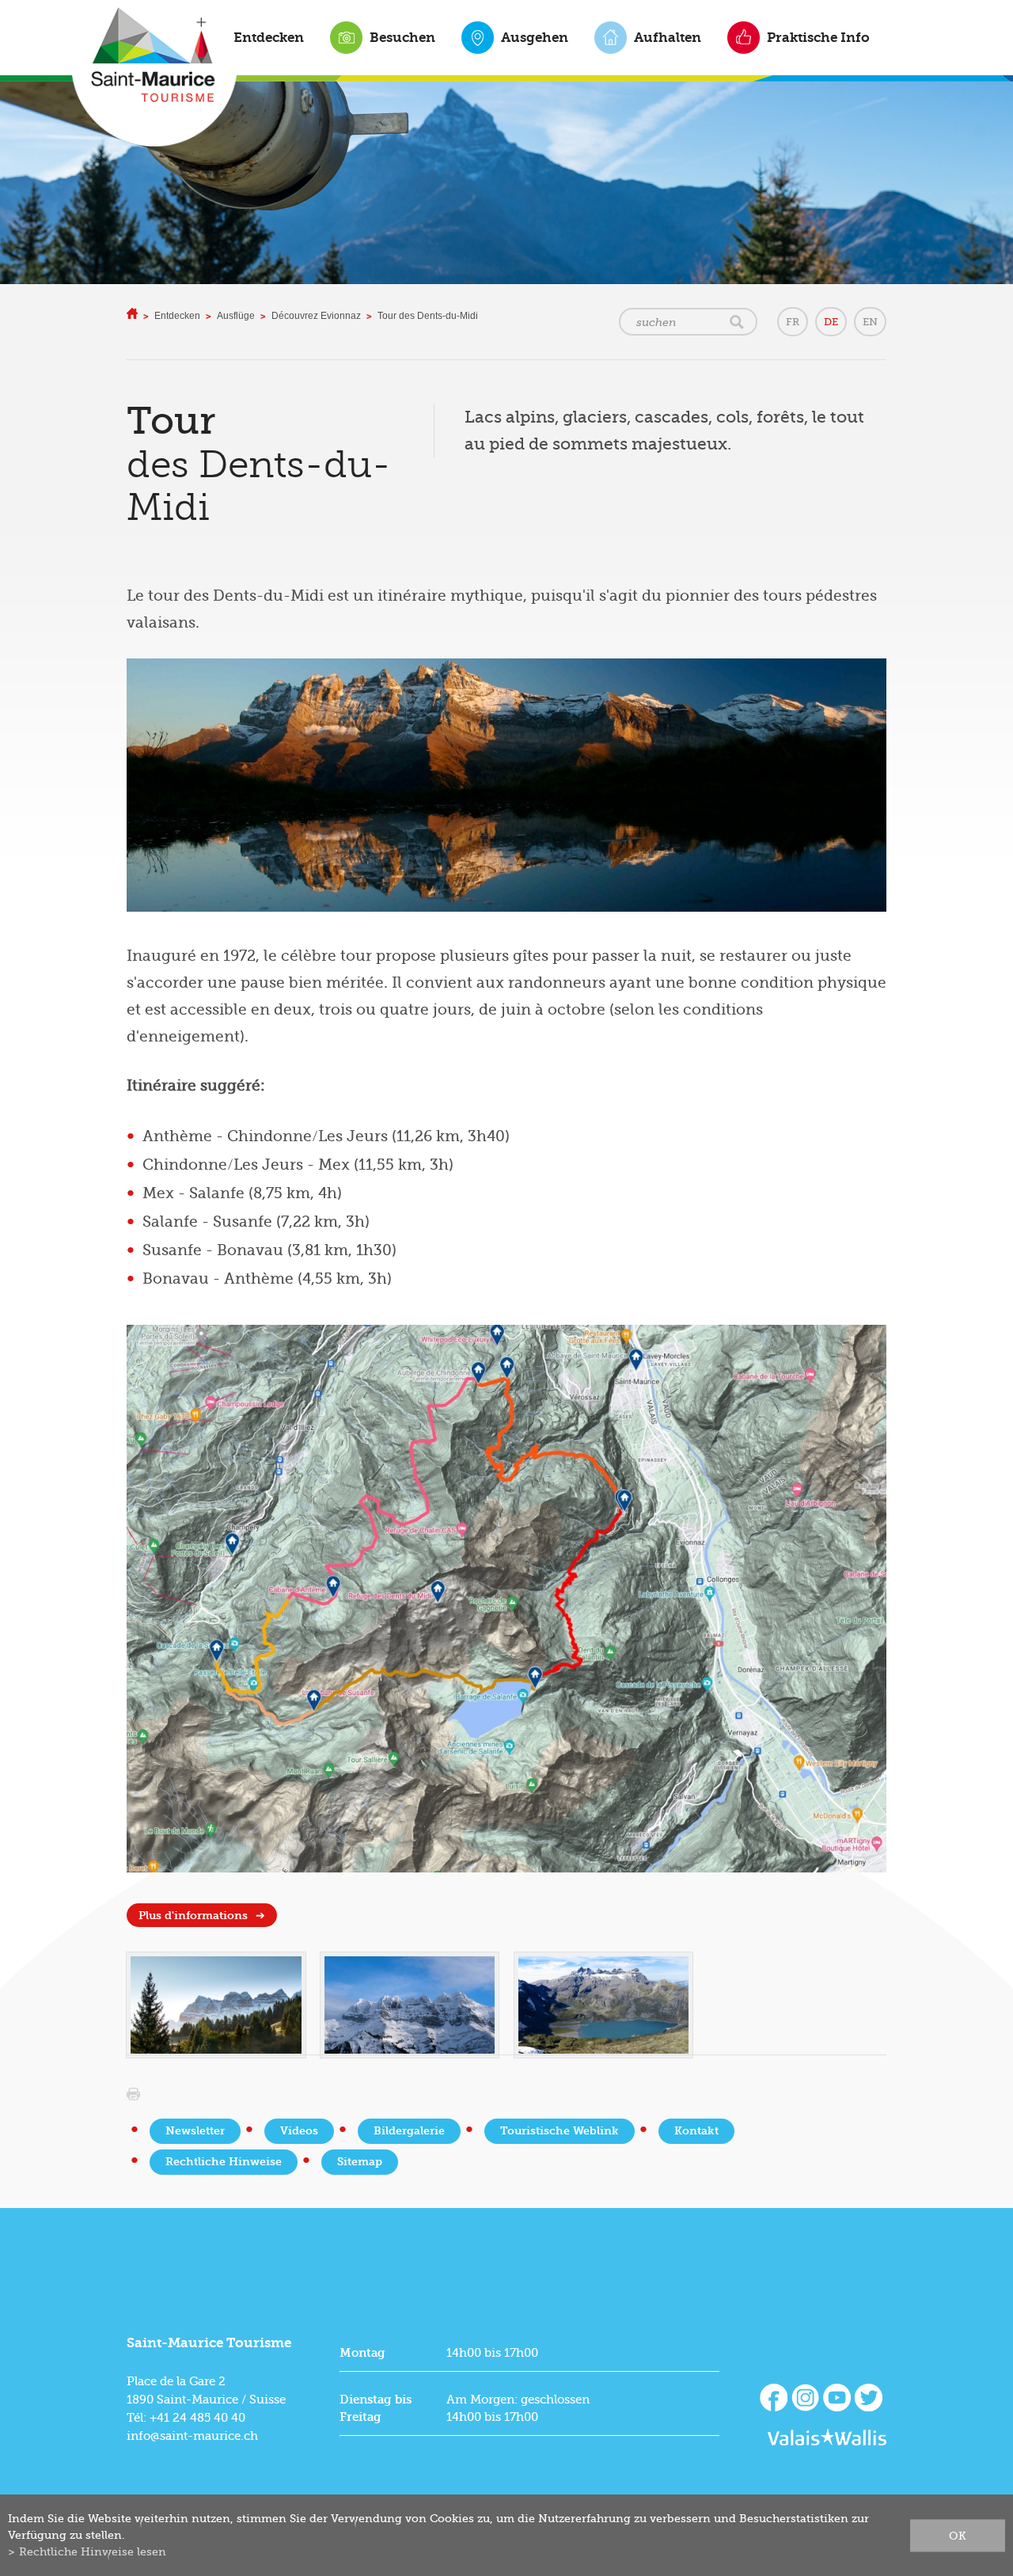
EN (870, 322)
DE (831, 322)
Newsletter (195, 2131)
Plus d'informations (193, 1916)
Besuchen (402, 37)
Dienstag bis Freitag (376, 2408)
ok (958, 2535)
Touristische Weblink (560, 2131)
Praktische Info (818, 37)
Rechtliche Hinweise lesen (93, 2551)
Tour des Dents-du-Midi (428, 316)
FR (793, 322)
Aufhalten (668, 37)
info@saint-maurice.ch (192, 2436)
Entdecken (269, 37)
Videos (299, 2131)
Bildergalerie (409, 2131)
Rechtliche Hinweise (224, 2162)
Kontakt (696, 2131)
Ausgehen (535, 37)
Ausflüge (236, 316)
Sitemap (360, 2162)
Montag (362, 2353)
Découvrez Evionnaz (316, 316)
